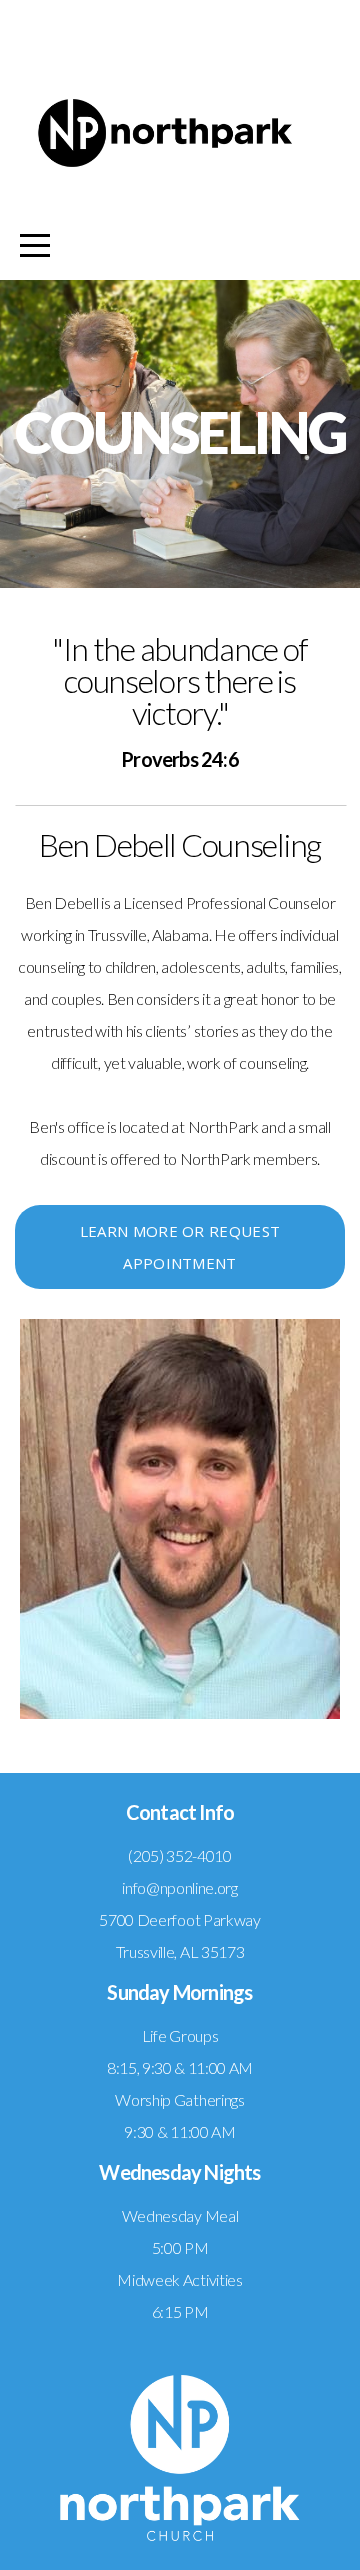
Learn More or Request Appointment (180, 1247)
